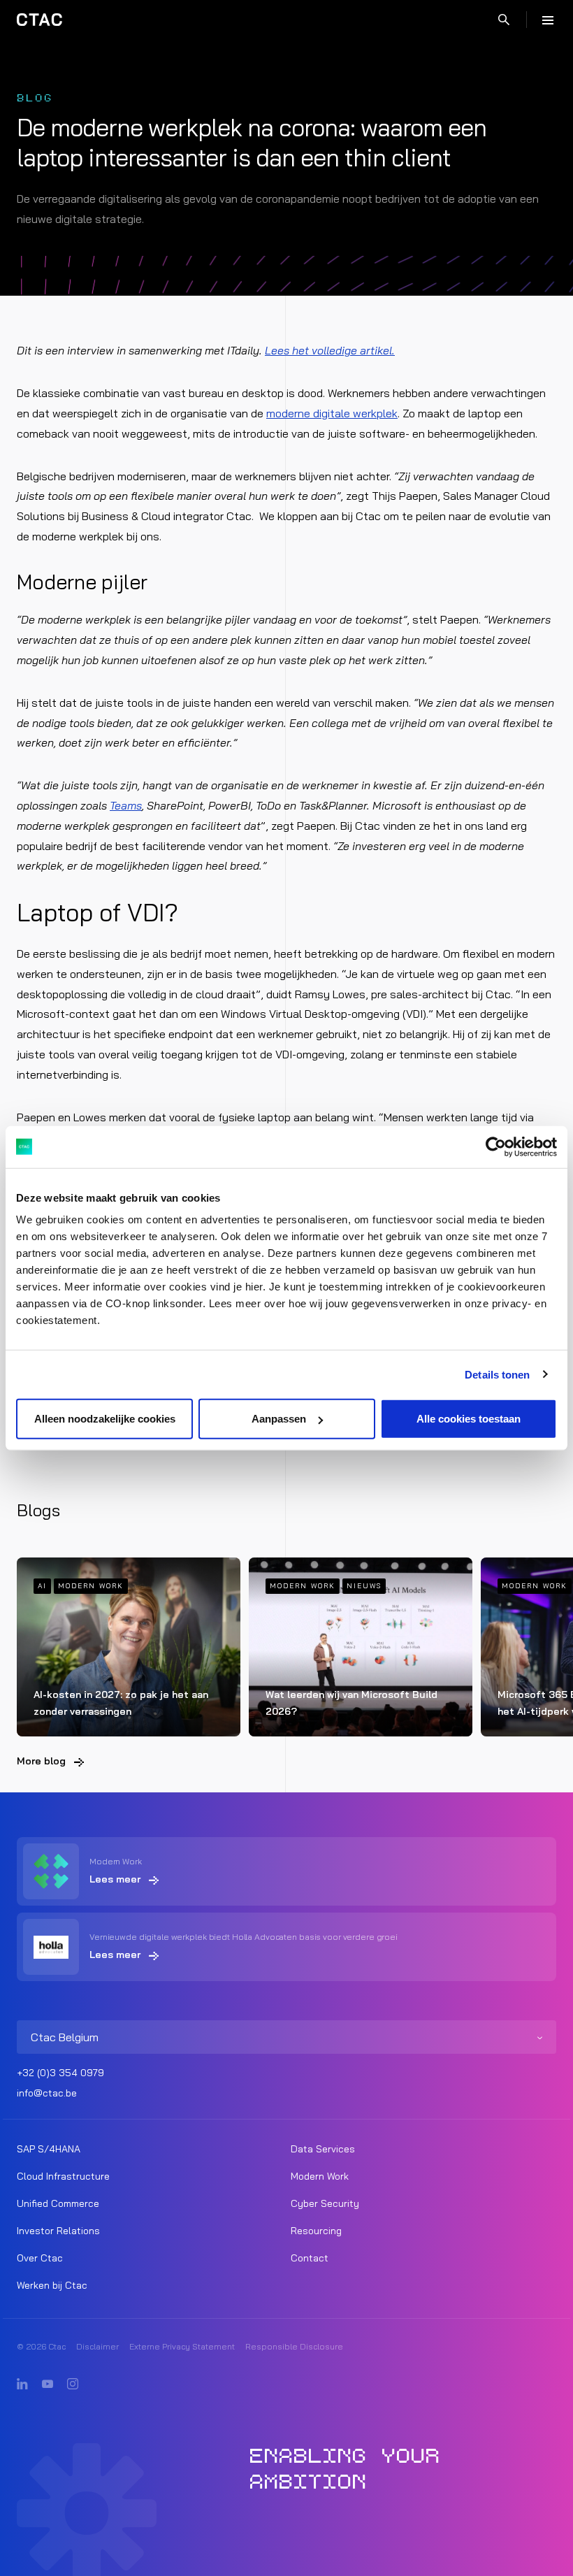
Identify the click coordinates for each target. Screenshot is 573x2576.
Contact (310, 2258)
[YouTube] (48, 2384)
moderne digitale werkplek (332, 413)
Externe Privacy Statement (182, 2346)
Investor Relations (58, 2231)
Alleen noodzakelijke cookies (105, 1419)
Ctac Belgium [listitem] (65, 2037)
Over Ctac (40, 2258)
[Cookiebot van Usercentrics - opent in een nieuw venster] (496, 1146)
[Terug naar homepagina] (39, 20)
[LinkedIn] (22, 2384)
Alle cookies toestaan (469, 1419)
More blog (41, 1761)
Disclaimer (97, 2346)
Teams (126, 805)
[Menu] (548, 20)
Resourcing (316, 2231)
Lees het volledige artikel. (330, 350)
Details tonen (497, 1374)
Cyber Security (325, 2203)
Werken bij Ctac (52, 2285)
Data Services (323, 2149)
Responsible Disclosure (294, 2346)
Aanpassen (279, 1419)
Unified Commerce (58, 2203)
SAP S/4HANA (49, 2149)
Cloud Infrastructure (63, 2176)
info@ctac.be (47, 2093)
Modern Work (320, 2176)
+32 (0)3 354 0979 (60, 2073)
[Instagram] (73, 2384)
